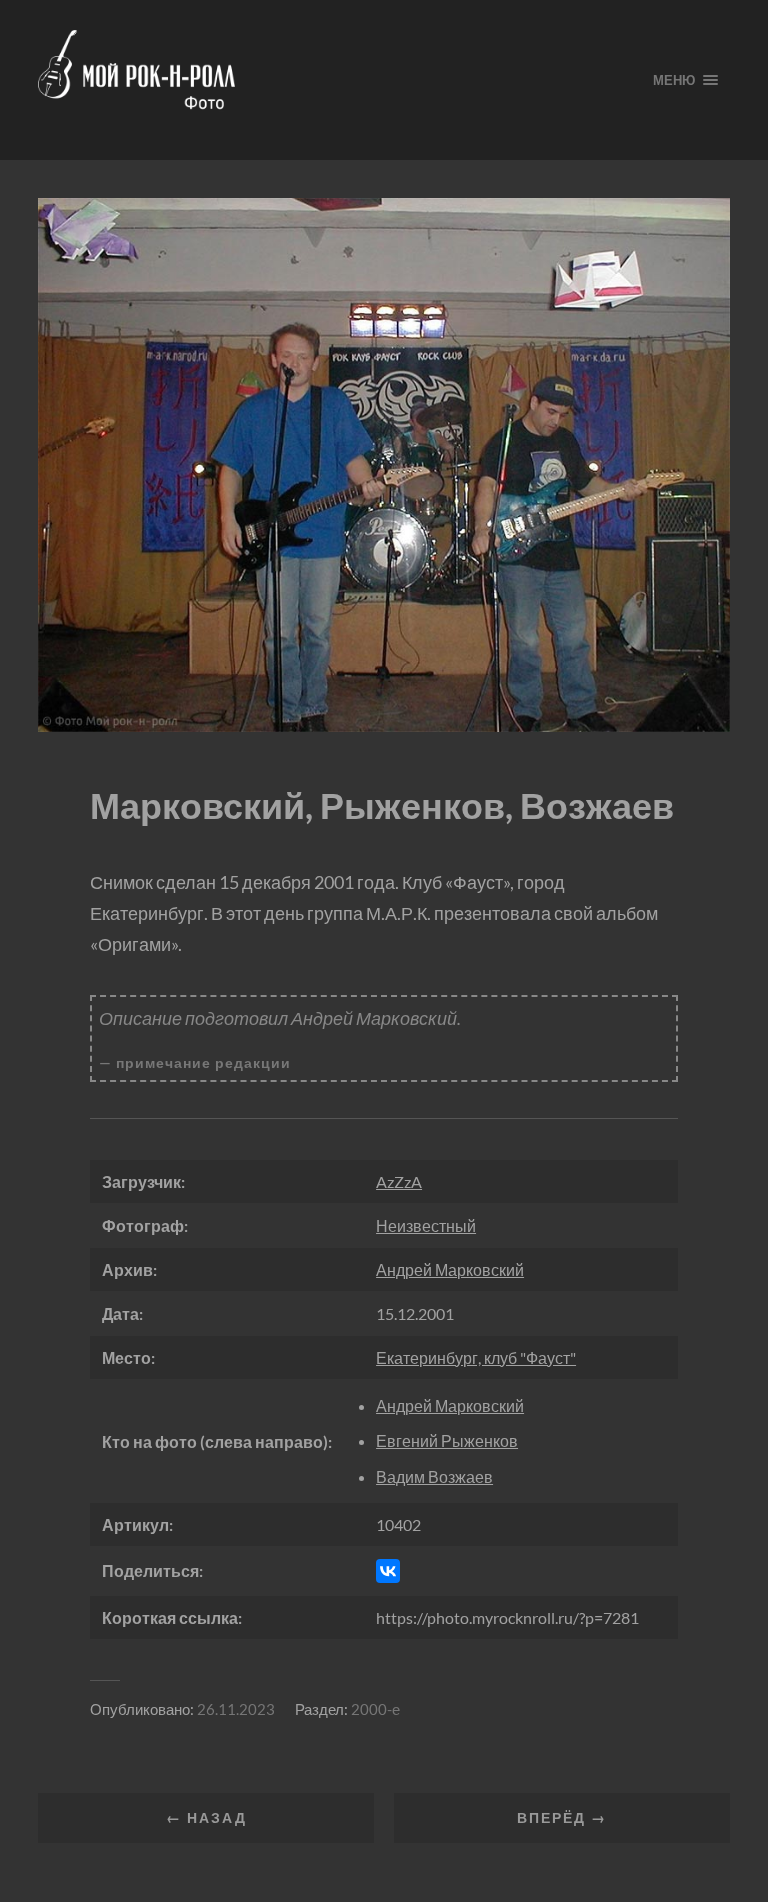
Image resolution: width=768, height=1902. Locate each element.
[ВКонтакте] (388, 1571)
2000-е (375, 1709)
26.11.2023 (236, 1709)
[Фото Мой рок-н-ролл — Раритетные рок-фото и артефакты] (329, 80)
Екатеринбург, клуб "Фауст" (476, 1357)
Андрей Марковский (450, 1269)
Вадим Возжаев (434, 1476)
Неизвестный (426, 1225)
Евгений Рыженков (447, 1440)
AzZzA (399, 1181)
